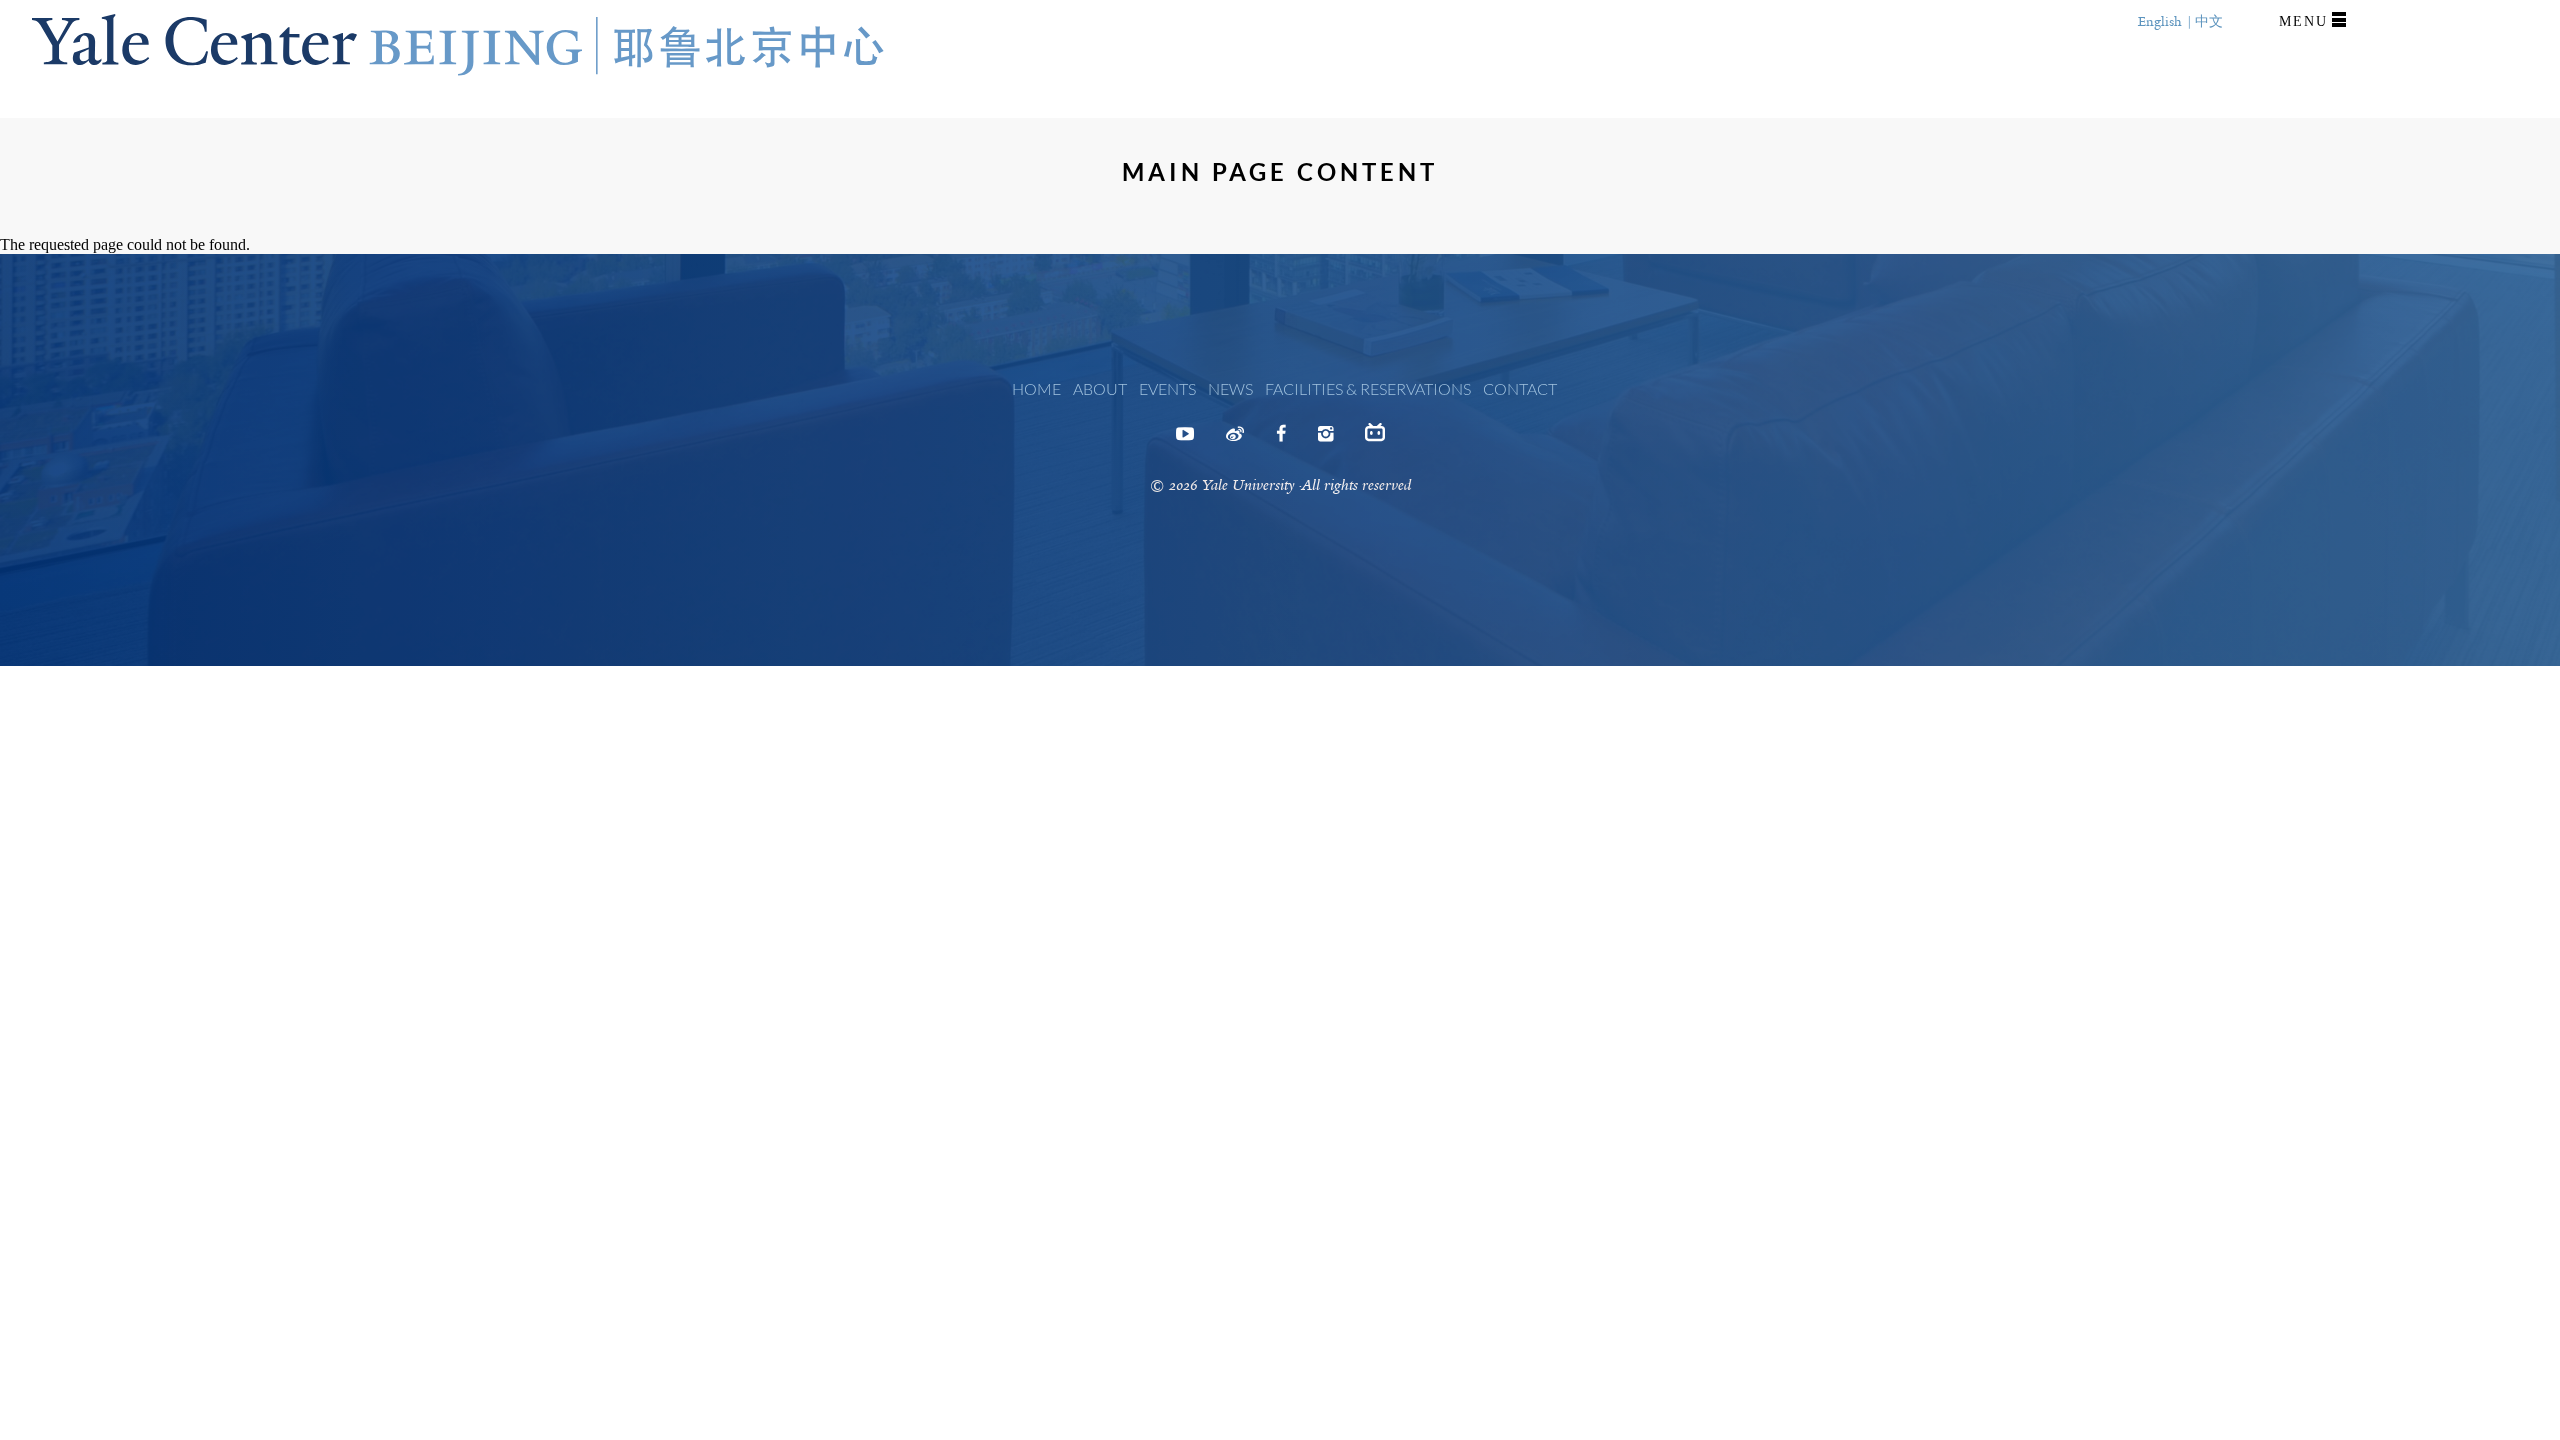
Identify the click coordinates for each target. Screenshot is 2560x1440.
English (2160, 21)
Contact (1520, 388)
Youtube (1185, 440)
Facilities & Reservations (1368, 388)
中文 (2209, 21)
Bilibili (1375, 440)
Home (1036, 388)
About (1100, 388)
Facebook (1281, 440)
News (1230, 388)
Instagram (1325, 440)
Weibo (1235, 440)
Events (1167, 388)
